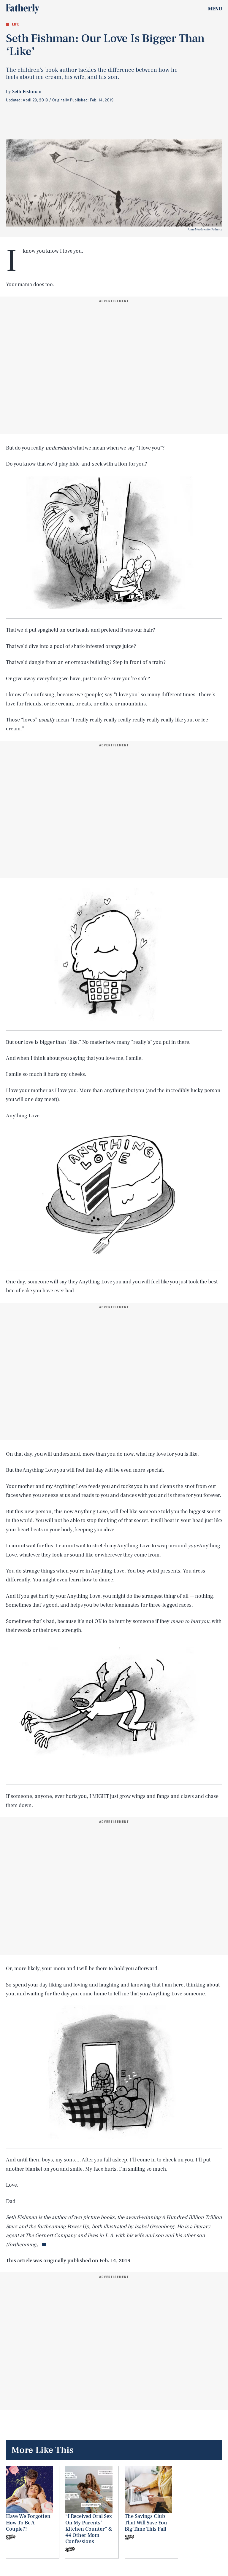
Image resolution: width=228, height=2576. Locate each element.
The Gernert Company (51, 2235)
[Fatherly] (23, 9)
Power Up (78, 2227)
